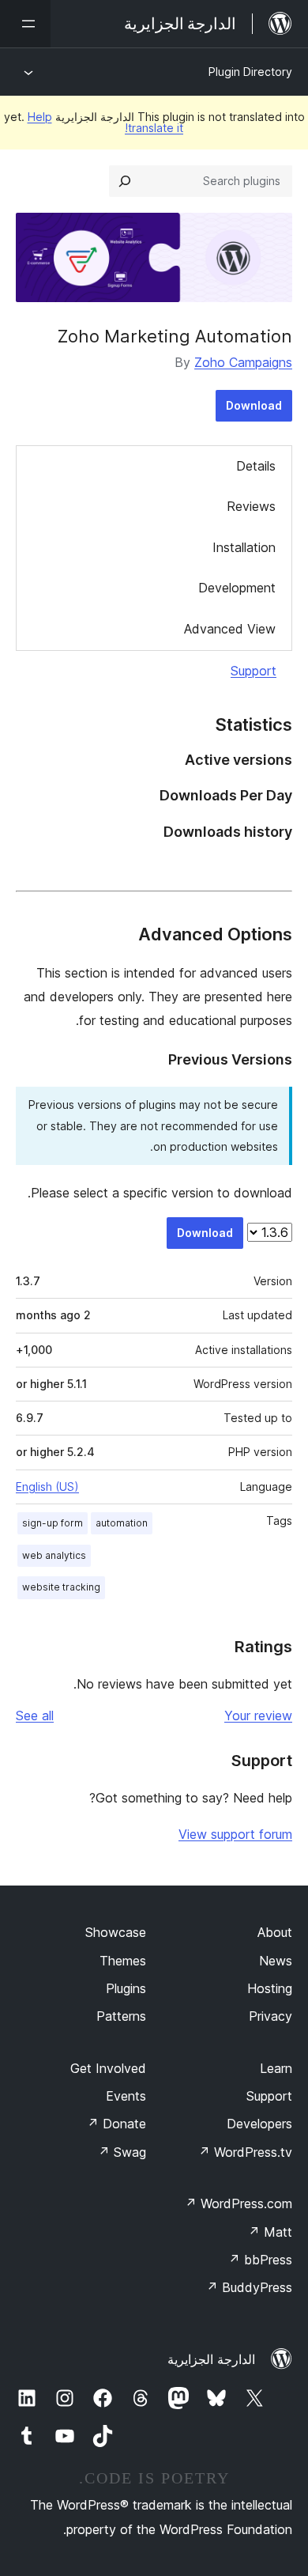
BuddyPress (249, 2287)
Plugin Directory (250, 72)
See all (35, 1715)
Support (254, 671)
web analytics (54, 1555)
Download (254, 405)
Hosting (270, 1988)
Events (126, 2096)
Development (237, 588)
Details (256, 466)
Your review (258, 1715)
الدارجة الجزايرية (211, 2359)
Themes (123, 1961)
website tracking (61, 1587)
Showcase (116, 1932)
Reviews (251, 506)
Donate (116, 2124)
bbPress (260, 2260)
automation (122, 1523)
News (276, 1961)
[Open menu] (25, 24)
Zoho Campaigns (243, 362)
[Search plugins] (125, 181)
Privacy (270, 2016)
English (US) (47, 1487)
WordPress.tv (245, 2152)
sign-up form (53, 1523)
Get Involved (108, 2068)
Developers (259, 2124)
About (275, 1932)
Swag (122, 2152)
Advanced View (230, 629)
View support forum (235, 1834)
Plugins (126, 1988)
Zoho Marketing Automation (175, 336)
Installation (244, 547)
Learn (276, 2068)
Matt (270, 2232)
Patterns (121, 2016)
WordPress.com (239, 2203)
